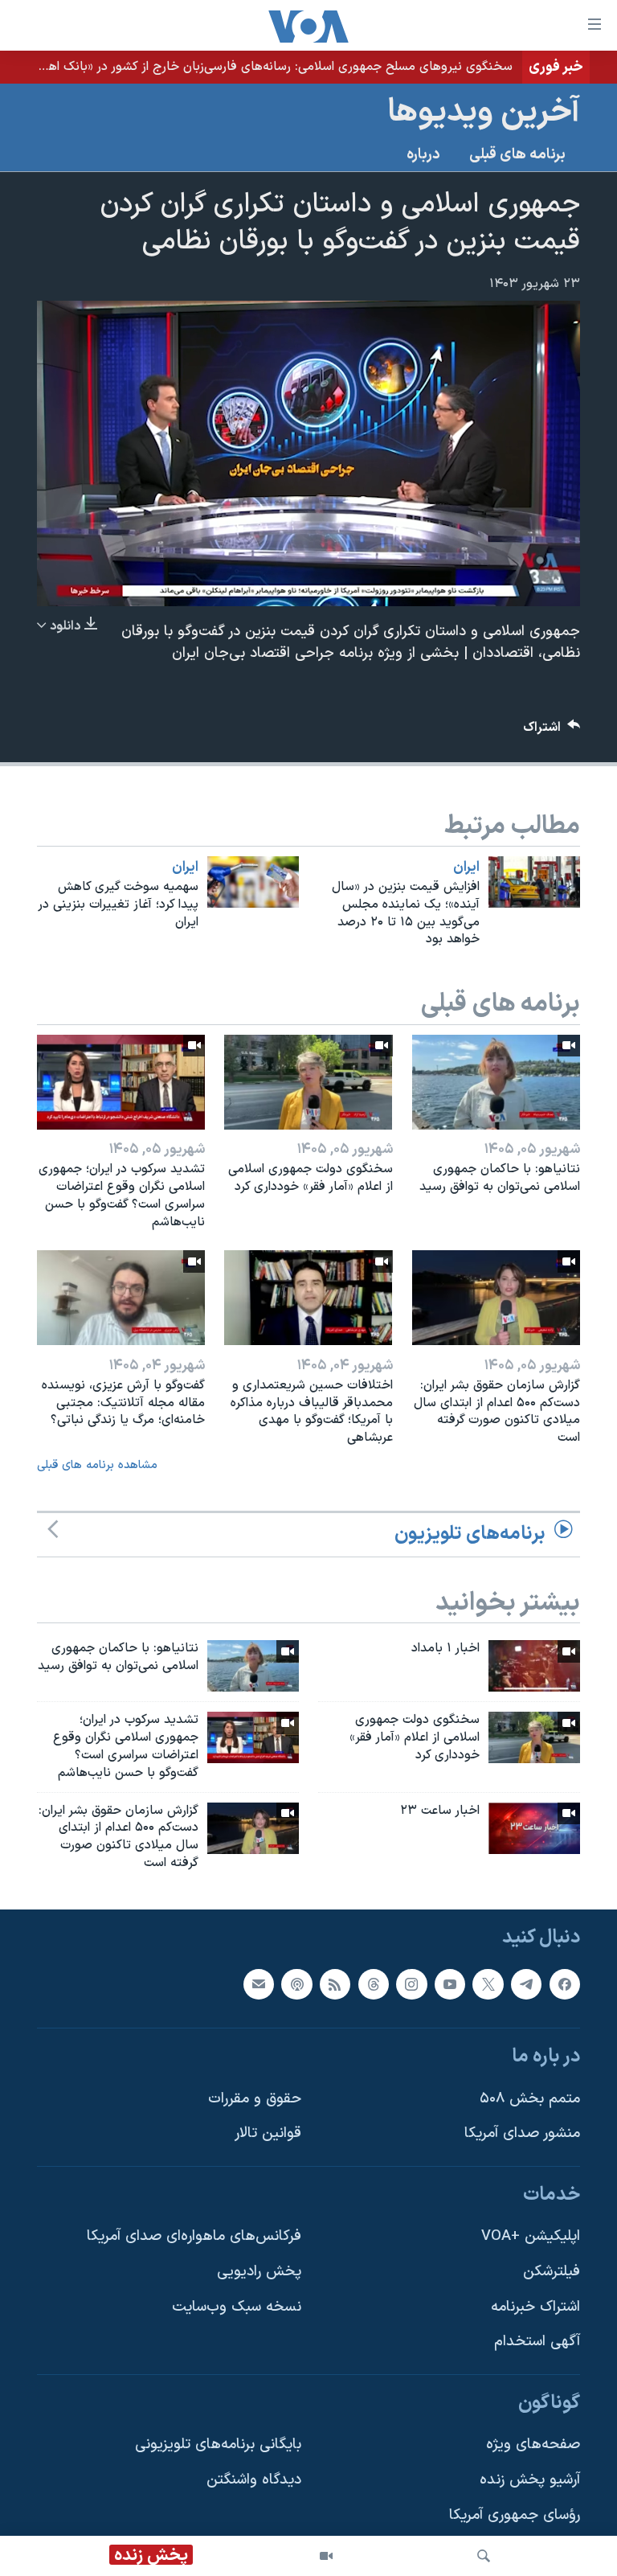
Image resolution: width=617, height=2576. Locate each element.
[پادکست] (296, 1983)
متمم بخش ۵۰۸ (530, 2099)
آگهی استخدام (537, 2342)
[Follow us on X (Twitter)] (488, 1983)
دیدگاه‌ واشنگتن (254, 2480)
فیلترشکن (552, 2272)
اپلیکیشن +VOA (531, 2236)
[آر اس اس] (335, 1983)
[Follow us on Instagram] (411, 1983)
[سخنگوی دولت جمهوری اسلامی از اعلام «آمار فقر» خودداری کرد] (308, 1082)
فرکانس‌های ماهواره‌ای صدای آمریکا (194, 2236)
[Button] (552, 731)
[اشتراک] (259, 1983)
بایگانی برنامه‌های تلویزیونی (218, 2445)
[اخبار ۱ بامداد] (534, 1666)
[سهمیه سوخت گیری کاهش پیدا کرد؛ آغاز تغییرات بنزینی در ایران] (253, 882)
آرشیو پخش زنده (530, 2480)
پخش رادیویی (259, 2272)
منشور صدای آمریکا (522, 2133)
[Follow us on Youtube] (450, 1983)
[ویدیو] (326, 2556)
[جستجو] (484, 2556)
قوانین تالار (268, 2133)
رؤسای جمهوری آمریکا (515, 2515)
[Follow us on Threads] (374, 1983)
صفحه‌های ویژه (533, 2445)
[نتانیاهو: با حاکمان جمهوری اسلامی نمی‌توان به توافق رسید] (496, 1082)
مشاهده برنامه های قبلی (97, 1465)
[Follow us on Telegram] (526, 1983)
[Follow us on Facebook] (565, 1983)
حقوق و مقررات (255, 2099)
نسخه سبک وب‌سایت (237, 2307)
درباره (423, 155)
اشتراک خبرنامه (535, 2307)
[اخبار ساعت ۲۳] (534, 1828)
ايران (466, 868)
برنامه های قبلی (517, 155)
